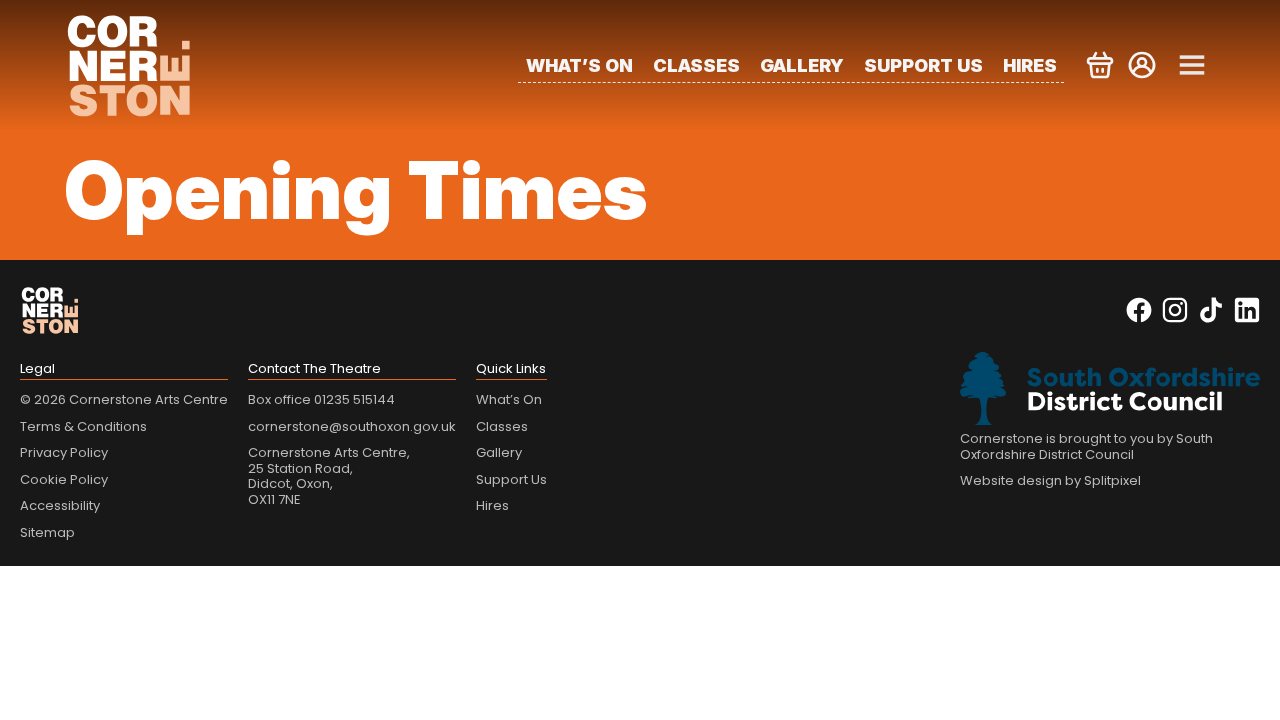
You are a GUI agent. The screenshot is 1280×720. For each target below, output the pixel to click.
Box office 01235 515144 (321, 399)
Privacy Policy (64, 452)
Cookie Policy (64, 479)
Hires (1030, 65)
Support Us (923, 65)
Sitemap (47, 532)
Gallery (802, 65)
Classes (696, 65)
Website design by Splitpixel (1050, 480)
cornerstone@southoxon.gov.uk (352, 426)
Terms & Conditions (83, 426)
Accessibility (60, 505)
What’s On (579, 65)
